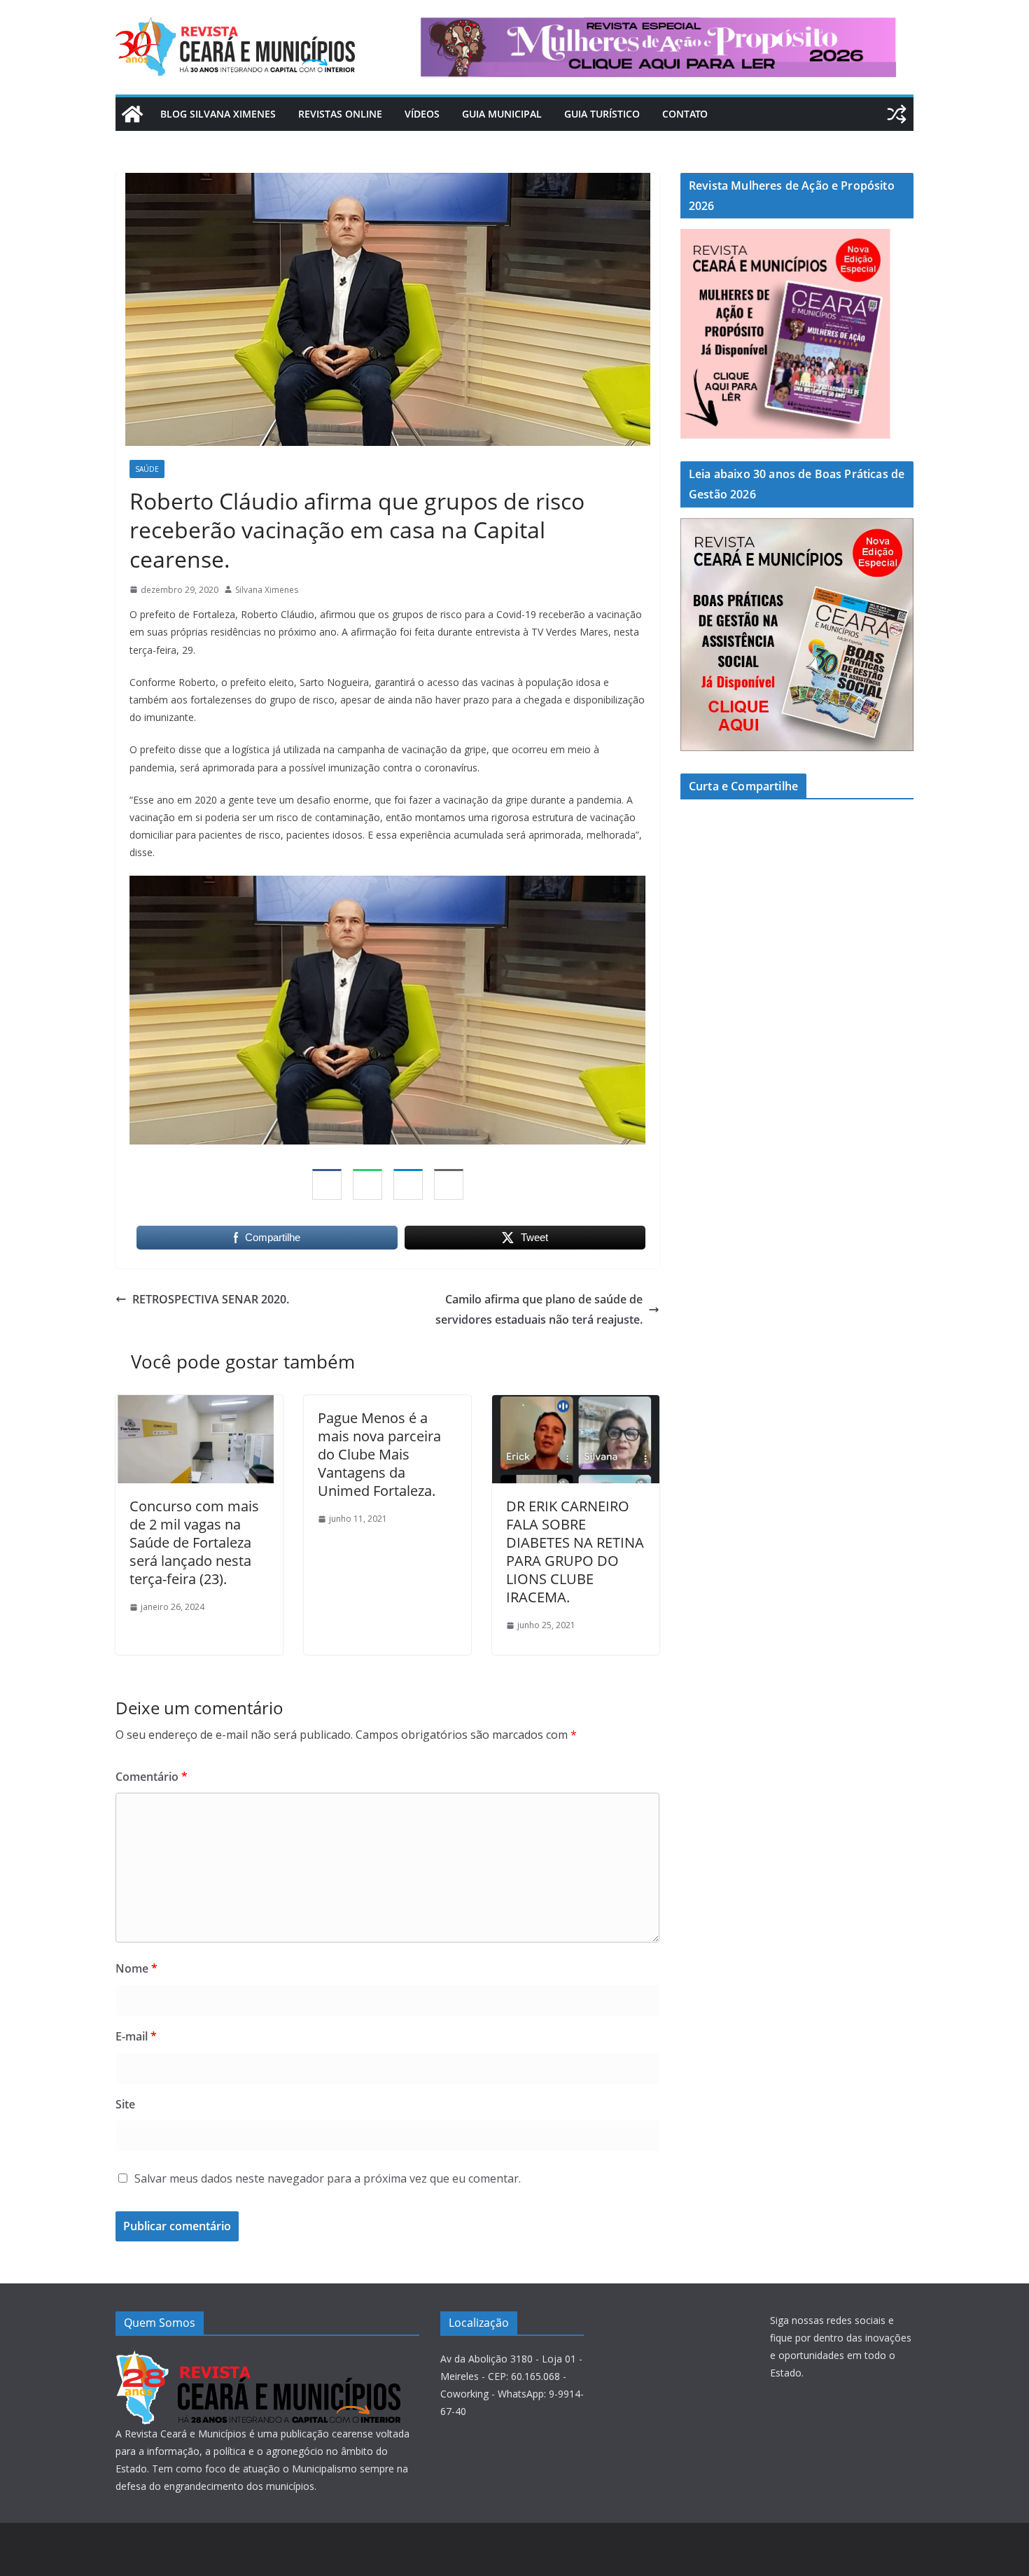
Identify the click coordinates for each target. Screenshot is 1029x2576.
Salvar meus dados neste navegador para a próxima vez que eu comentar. (328, 2178)
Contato (685, 114)
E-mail (136, 2036)
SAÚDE (147, 469)
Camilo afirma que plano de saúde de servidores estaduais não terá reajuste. (539, 1309)
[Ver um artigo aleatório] (897, 114)
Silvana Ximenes (267, 590)
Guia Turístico (602, 114)
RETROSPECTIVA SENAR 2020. (211, 1299)
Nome (136, 1968)
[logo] (258, 2359)
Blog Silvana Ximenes (218, 114)
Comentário (152, 1777)
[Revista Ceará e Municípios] (132, 114)
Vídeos (422, 114)
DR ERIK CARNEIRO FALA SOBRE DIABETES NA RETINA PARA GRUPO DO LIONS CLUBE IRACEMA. (575, 1552)
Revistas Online (340, 114)
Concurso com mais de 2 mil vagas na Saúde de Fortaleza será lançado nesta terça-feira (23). (194, 1542)
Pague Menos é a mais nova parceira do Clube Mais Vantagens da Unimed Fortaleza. (379, 1454)
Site (125, 2104)
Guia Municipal (502, 114)
